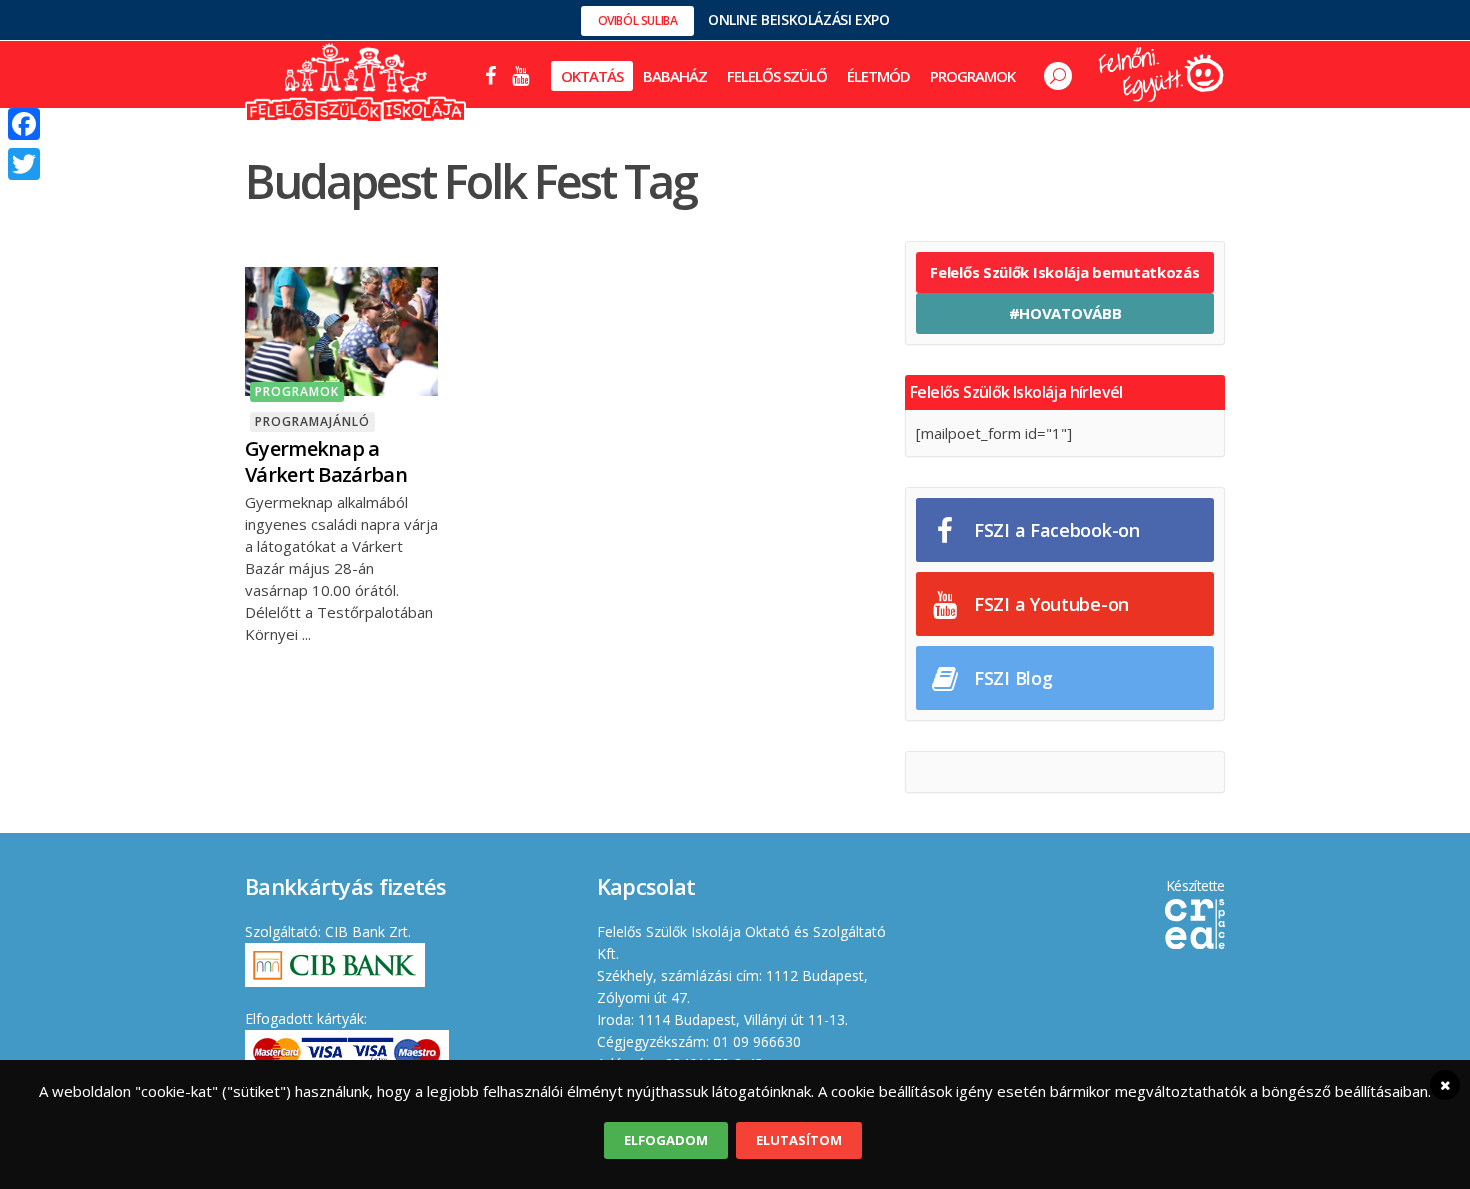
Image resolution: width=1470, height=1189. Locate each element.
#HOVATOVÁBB (1065, 313)
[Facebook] (24, 124)
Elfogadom (666, 1140)
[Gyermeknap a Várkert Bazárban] (341, 329)
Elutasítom (799, 1140)
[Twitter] (24, 164)
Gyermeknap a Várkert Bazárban (326, 461)
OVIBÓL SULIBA (638, 20)
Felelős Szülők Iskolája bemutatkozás (1064, 272)
